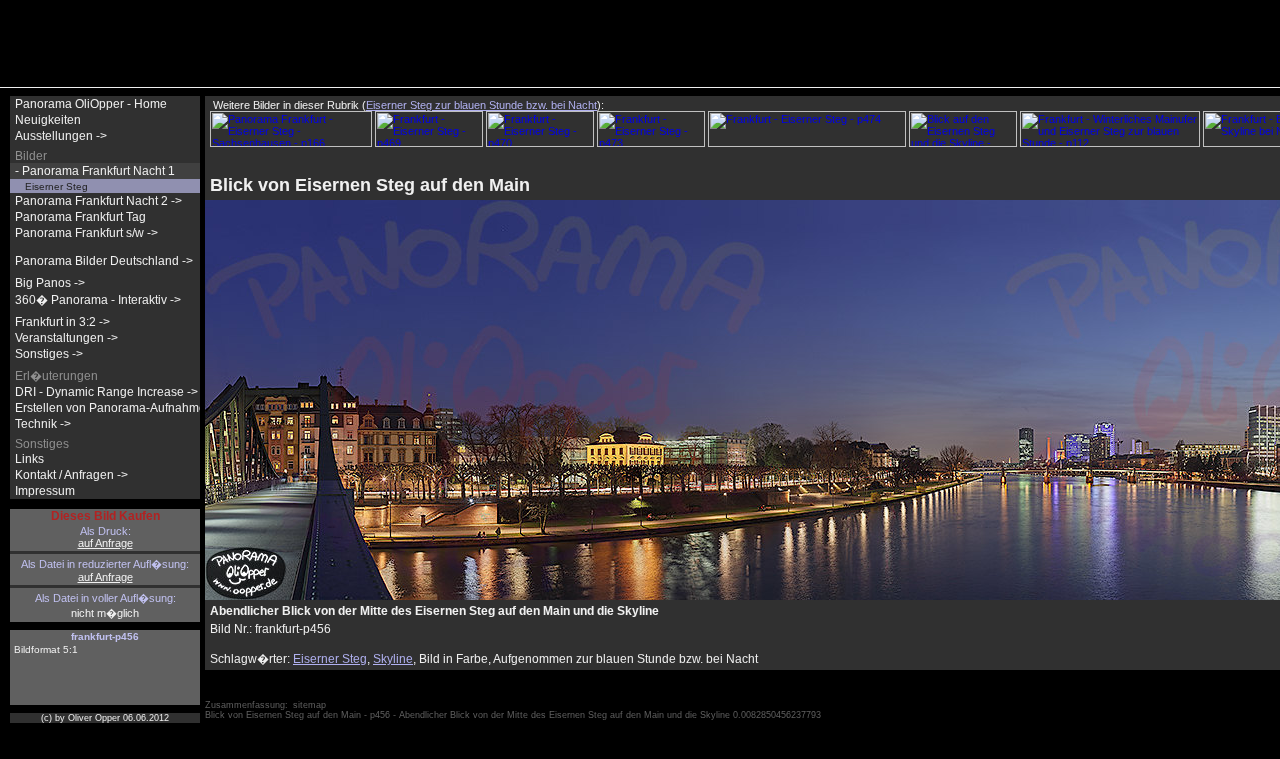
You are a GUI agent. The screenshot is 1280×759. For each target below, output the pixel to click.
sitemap (309, 705)
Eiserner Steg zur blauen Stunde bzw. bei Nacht (481, 105)
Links (29, 459)
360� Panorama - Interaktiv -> (98, 300)
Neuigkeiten (48, 120)
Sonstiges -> (49, 354)
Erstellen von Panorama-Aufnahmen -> (121, 408)
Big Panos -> (50, 283)
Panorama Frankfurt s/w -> (86, 233)
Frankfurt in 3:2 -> (62, 322)
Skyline (393, 659)
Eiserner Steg (330, 659)
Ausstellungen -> (61, 136)
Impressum (45, 491)
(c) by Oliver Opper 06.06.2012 (105, 718)
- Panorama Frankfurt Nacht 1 (95, 171)
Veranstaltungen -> (66, 338)
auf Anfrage (105, 543)
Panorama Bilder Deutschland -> (104, 261)
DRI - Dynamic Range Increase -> (106, 392)
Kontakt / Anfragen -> (71, 475)
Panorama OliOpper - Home (91, 104)
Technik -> (43, 424)
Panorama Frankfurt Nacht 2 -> (98, 201)
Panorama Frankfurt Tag (80, 217)
